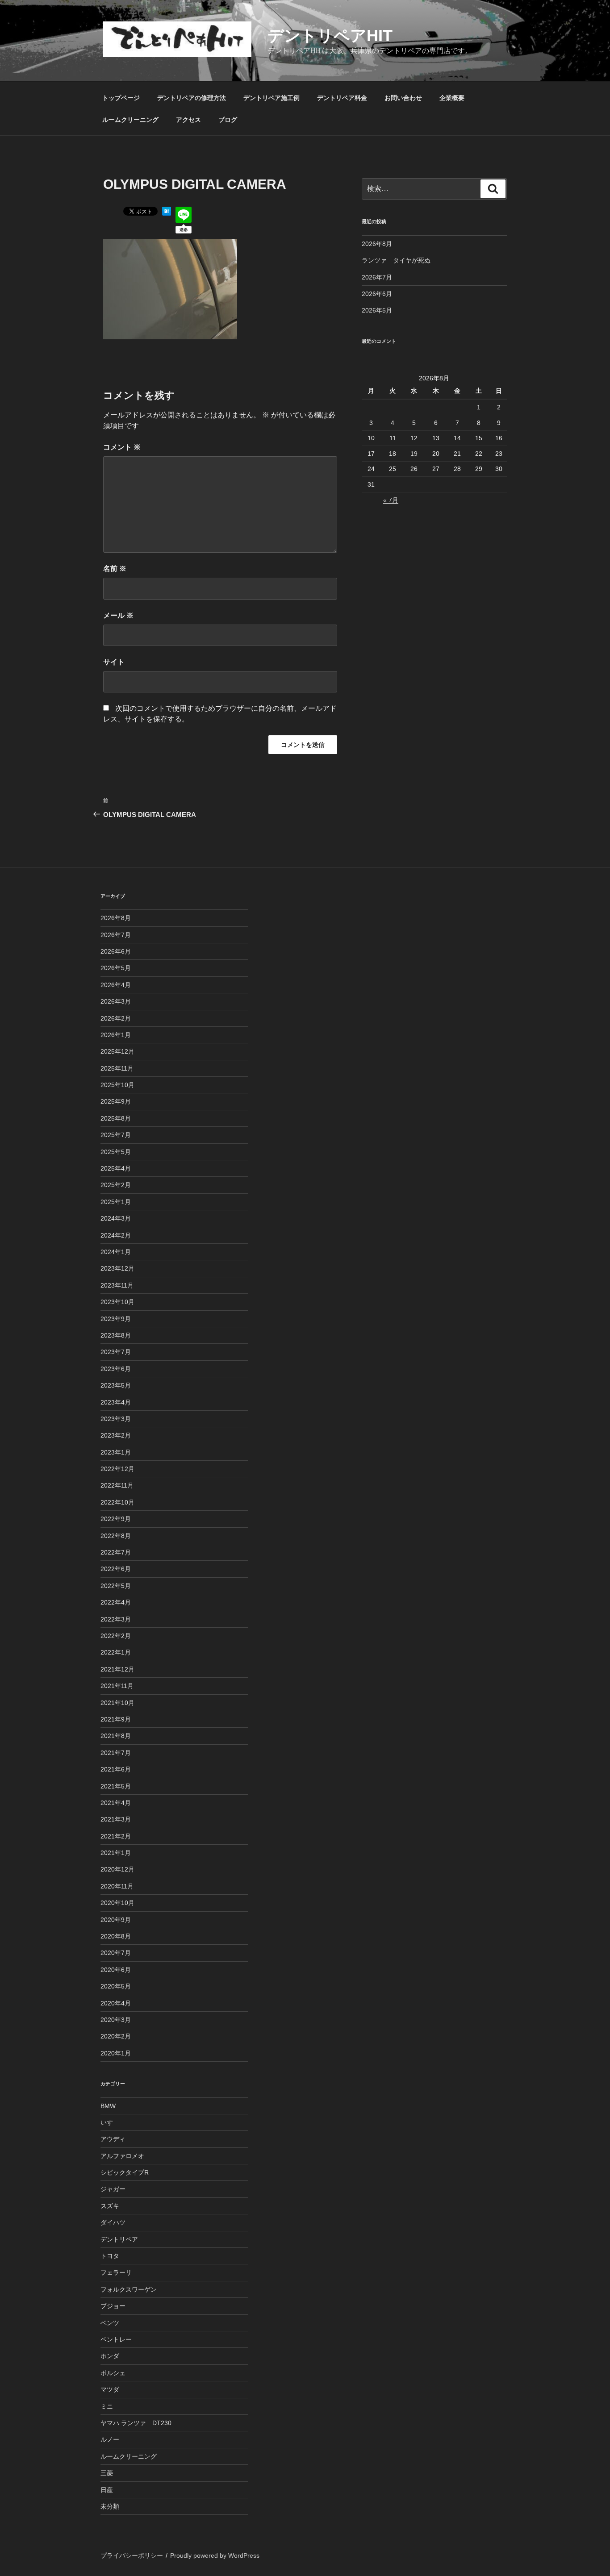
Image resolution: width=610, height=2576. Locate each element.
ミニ (107, 2406)
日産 (107, 2490)
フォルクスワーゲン (129, 2289)
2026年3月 (116, 1001)
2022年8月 (116, 1536)
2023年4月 (116, 1402)
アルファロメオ (122, 2156)
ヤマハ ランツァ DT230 (136, 2423)
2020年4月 (116, 2003)
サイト (114, 662)
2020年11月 (117, 1886)
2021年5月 (116, 1786)
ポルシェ (113, 2373)
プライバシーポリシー (132, 2555)
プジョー (113, 2306)
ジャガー (113, 2189)
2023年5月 (116, 1385)
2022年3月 (116, 1619)
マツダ (110, 2389)
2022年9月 (116, 1519)
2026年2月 (116, 1018)
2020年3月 (116, 2020)
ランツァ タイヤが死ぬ (396, 260)
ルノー (110, 2439)
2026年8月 (377, 244)
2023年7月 (116, 1352)
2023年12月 (117, 1268)
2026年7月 (377, 277)
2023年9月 (116, 1319)
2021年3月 (116, 1819)
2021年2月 (116, 1836)
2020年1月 (116, 2053)
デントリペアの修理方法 (192, 98)
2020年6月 (116, 1970)
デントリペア (119, 2239)
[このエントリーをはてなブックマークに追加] (167, 213)
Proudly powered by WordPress (215, 2555)
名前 (115, 569)
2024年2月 (116, 1235)
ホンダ (110, 2356)
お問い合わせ (403, 98)
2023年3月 (116, 1419)
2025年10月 (117, 1085)
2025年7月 (116, 1135)
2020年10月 (117, 1903)
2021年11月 (117, 1686)
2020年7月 (116, 1953)
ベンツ (110, 2323)
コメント (122, 447)
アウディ (113, 2139)
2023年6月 (116, 1369)
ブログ (228, 120)
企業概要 (452, 98)
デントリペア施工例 (272, 98)
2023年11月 (117, 1285)
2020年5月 (116, 1986)
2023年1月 (116, 1452)
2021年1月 (116, 1853)
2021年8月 (116, 1736)
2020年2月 (116, 2036)
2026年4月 (116, 985)
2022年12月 (117, 1469)
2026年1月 (116, 1035)
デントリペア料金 (342, 98)
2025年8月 (116, 1118)
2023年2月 (116, 1435)
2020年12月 (117, 1869)
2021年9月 (116, 1719)
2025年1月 (116, 1202)
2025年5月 (116, 1152)
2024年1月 (116, 1252)
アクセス (188, 120)
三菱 (107, 2473)
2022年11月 (117, 1485)
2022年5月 (116, 1586)
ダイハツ (113, 2222)
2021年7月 (116, 1753)
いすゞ (110, 2122)
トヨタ (110, 2256)
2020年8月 (116, 1936)
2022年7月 (116, 1552)
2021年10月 (117, 1703)
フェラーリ (116, 2272)
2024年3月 (116, 1218)
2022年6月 (116, 1569)
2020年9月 (116, 1920)
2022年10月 (117, 1502)
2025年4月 (116, 1168)
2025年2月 (116, 1185)
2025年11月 (117, 1068)
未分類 (110, 2506)
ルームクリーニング (130, 120)
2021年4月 (116, 1803)
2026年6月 (377, 294)
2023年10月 (117, 1302)
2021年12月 (117, 1669)
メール (118, 615)
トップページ (121, 98)
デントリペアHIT (330, 35)
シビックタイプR (125, 2172)
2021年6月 (116, 1769)
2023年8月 (116, 1335)
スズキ (110, 2206)
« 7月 (391, 500)
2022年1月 (116, 1652)
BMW (108, 2106)
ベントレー (116, 2339)
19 (414, 454)
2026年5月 (377, 310)
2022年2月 (116, 1636)
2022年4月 (116, 1602)
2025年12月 (117, 1051)
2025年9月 (116, 1101)
